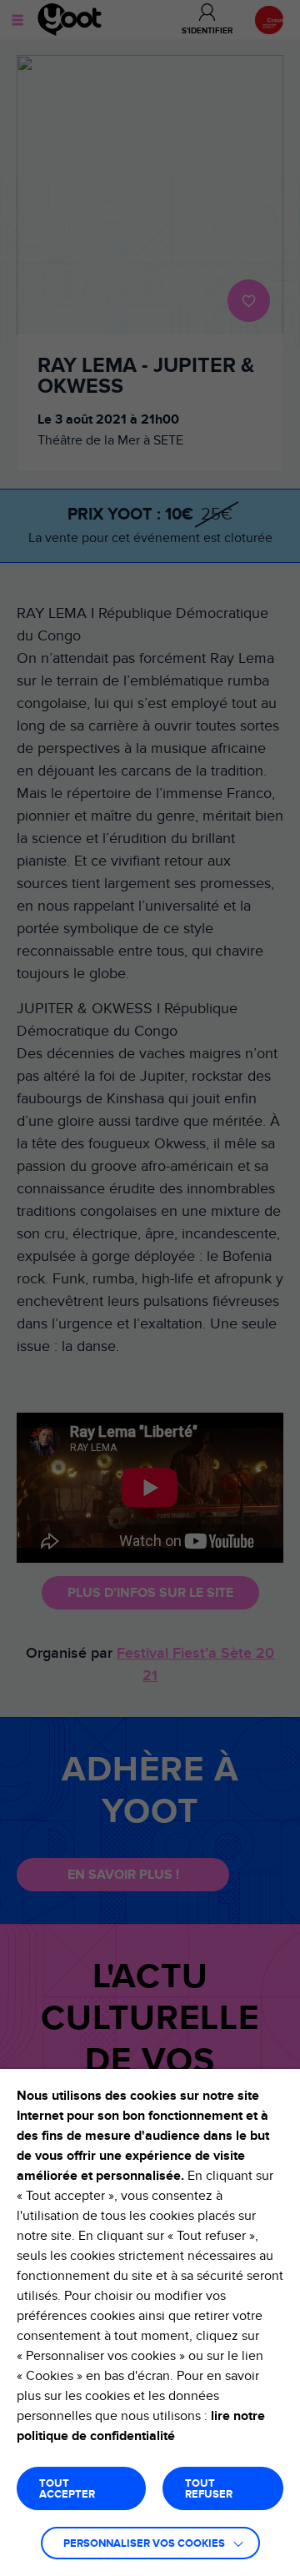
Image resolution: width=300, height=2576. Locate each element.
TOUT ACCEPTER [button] (67, 2489)
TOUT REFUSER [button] (209, 2489)
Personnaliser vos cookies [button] (144, 2544)
